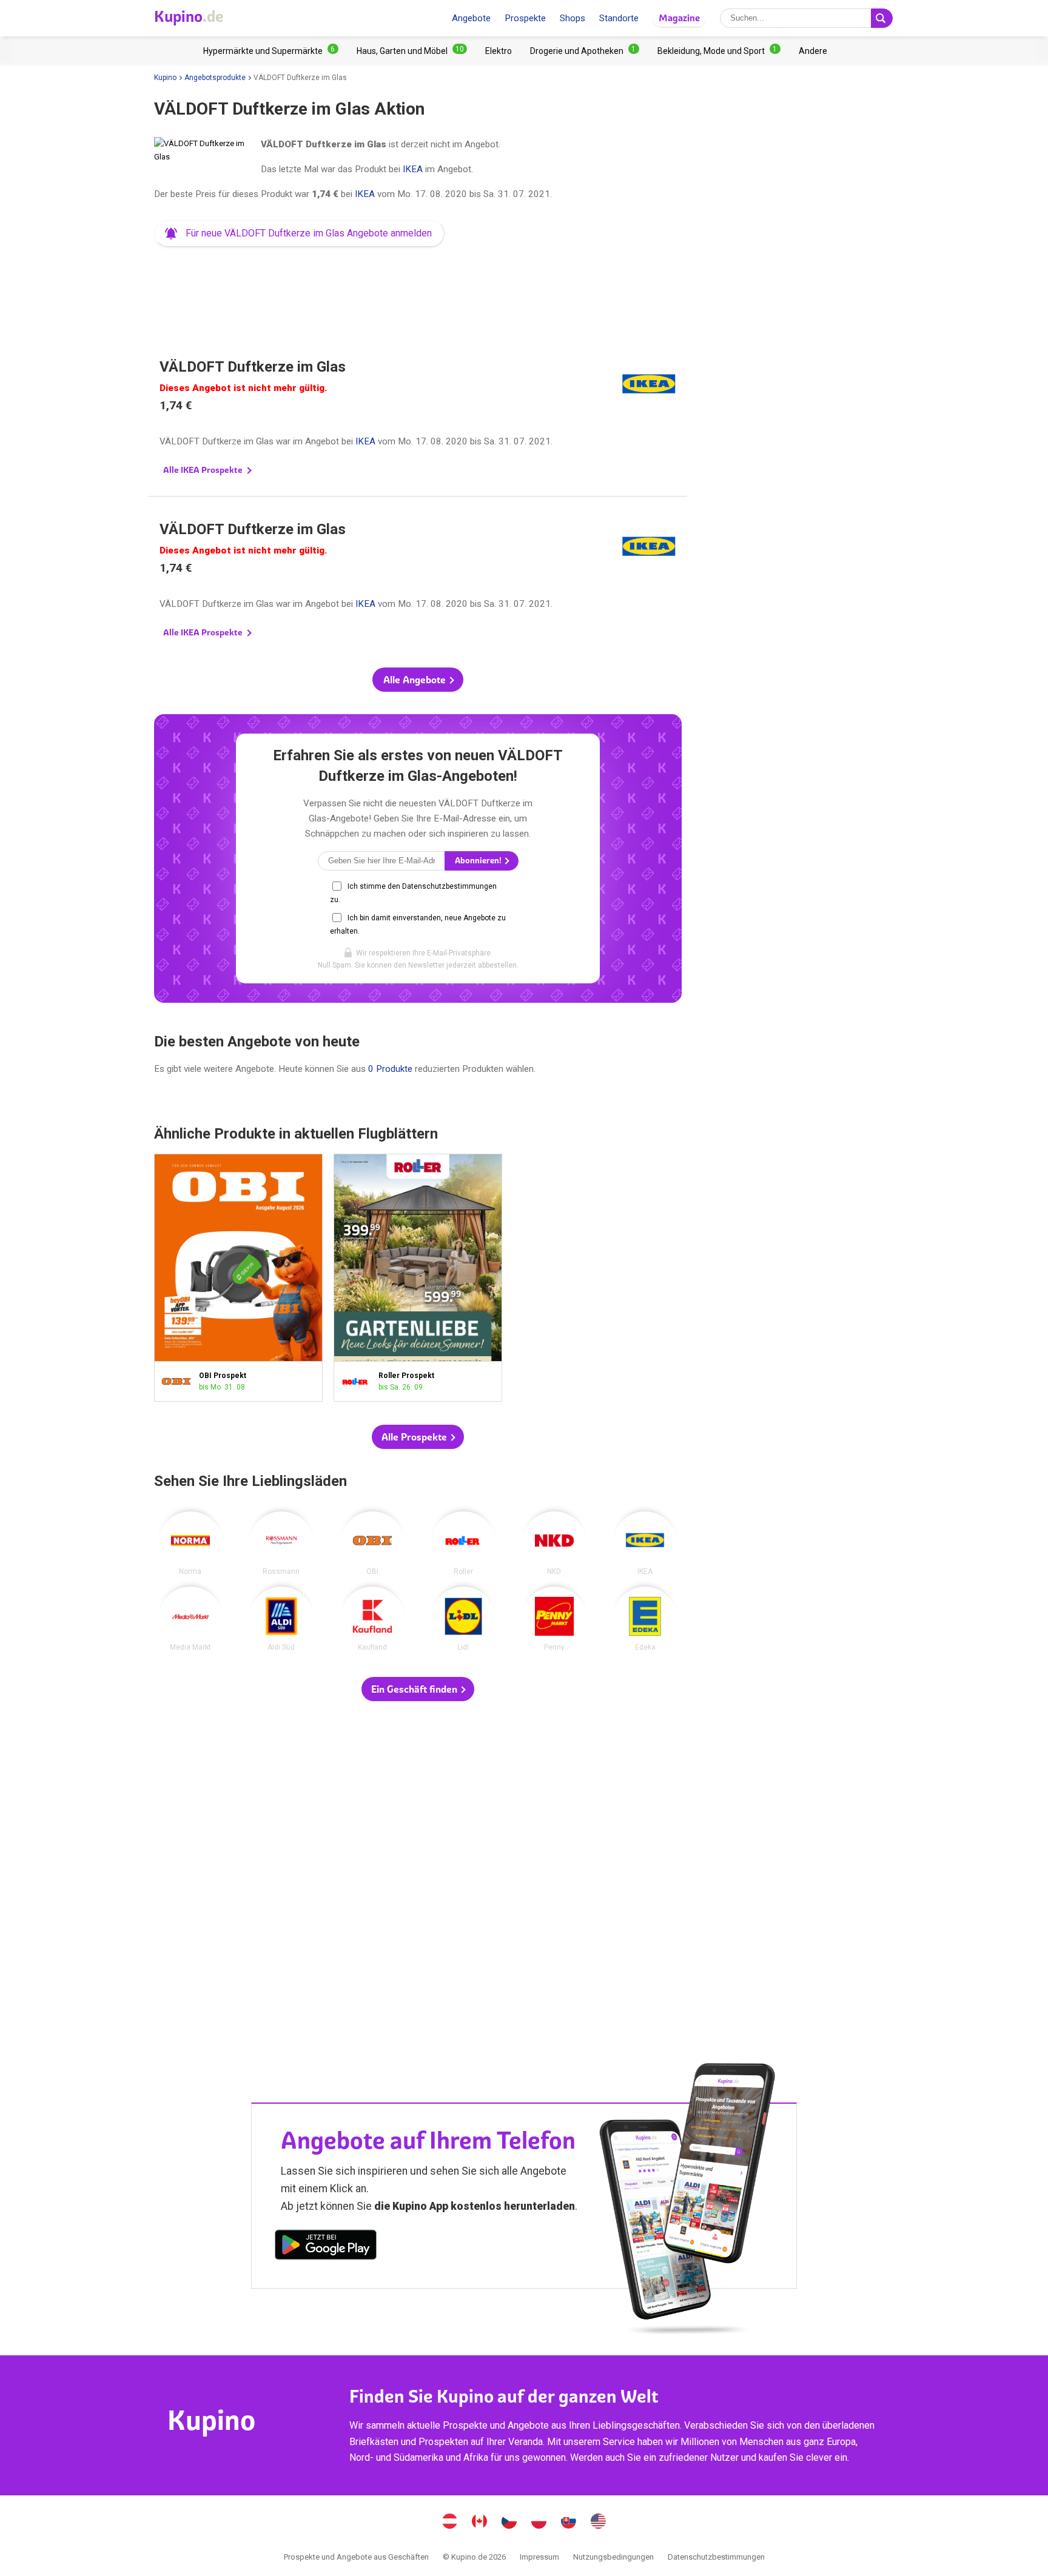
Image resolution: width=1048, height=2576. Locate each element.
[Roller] (463, 1544)
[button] (299, 233)
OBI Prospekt (238, 1278)
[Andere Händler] (813, 51)
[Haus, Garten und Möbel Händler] (412, 51)
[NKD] (554, 1544)
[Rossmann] (281, 1544)
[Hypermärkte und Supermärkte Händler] (271, 51)
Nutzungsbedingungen (613, 2557)
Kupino (165, 78)
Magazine (679, 18)
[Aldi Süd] (281, 1619)
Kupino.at (450, 2523)
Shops (573, 18)
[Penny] (554, 1619)
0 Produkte (390, 1069)
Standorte (619, 18)
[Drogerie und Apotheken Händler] (585, 51)
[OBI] (372, 1544)
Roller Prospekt (418, 1278)
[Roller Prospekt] (359, 1381)
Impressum (539, 2557)
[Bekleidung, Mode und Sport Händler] (719, 51)
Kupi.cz (509, 2523)
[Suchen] (882, 18)
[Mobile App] (326, 2247)
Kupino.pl (539, 2523)
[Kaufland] (372, 1619)
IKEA (413, 169)
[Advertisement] (418, 287)
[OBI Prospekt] (179, 1381)
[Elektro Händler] (499, 51)
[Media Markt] (190, 1619)
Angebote (471, 18)
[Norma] (190, 1544)
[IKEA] (645, 1544)
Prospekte (525, 18)
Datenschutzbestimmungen (716, 2557)
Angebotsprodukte (215, 78)
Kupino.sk (569, 2523)
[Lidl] (463, 1619)
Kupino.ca (480, 2523)
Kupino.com (599, 2523)
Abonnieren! (479, 861)
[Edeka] (645, 1619)
